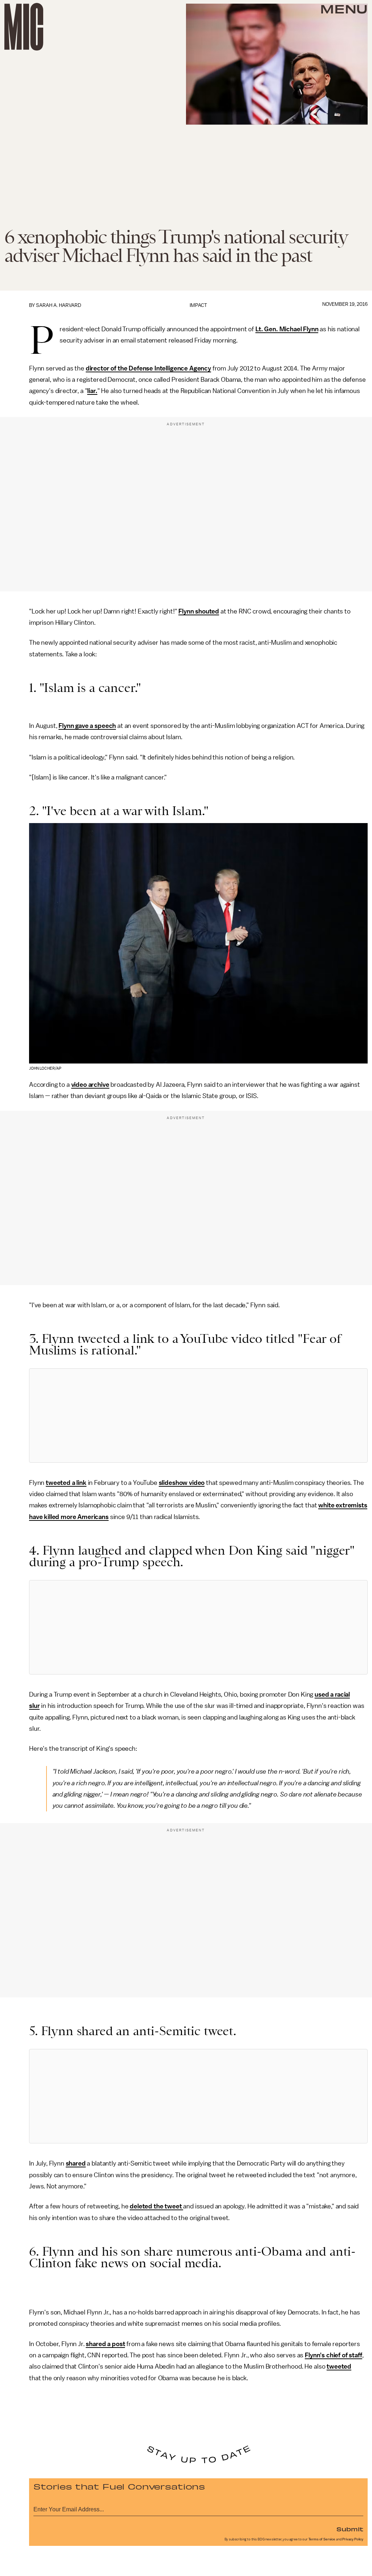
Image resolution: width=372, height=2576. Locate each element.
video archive (90, 1085)
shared (76, 2163)
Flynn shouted (199, 611)
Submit (350, 2529)
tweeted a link (66, 1483)
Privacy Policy (353, 2539)
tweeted (339, 2366)
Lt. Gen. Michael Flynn (287, 329)
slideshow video (182, 1483)
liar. (92, 391)
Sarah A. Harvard (59, 305)
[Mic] (24, 27)
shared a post (105, 2344)
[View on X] (198, 1415)
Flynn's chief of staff (333, 2355)
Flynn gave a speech (87, 726)
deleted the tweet (156, 2206)
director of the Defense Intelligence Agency (148, 368)
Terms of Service (322, 2539)
